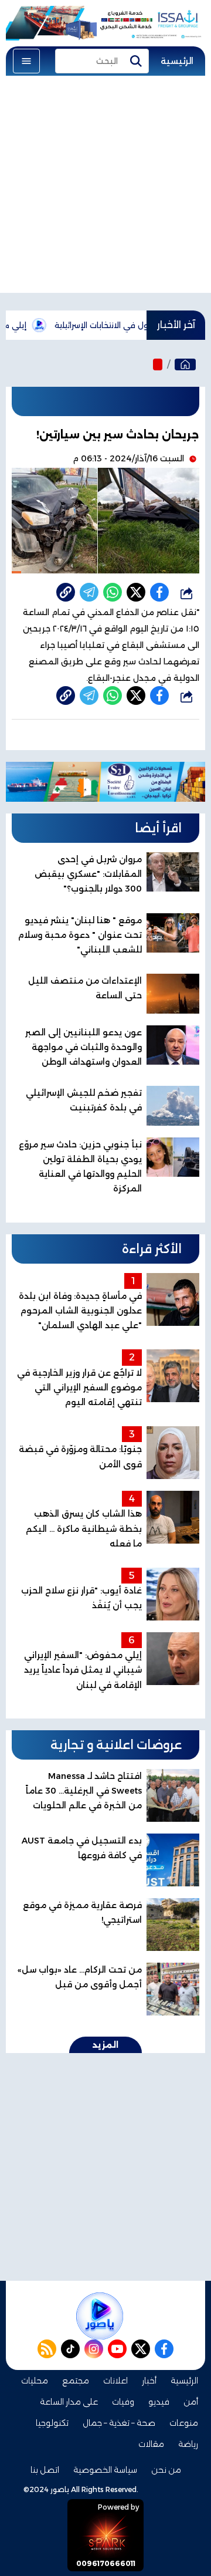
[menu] (26, 61)
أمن (191, 2402)
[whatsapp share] (113, 592)
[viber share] (89, 592)
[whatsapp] (66, 592)
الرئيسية (177, 61)
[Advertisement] (105, 187)
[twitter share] (136, 592)
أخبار (149, 2381)
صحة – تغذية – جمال (119, 2423)
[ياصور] (185, 364)
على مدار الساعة (69, 2402)
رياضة (188, 2444)
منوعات (184, 2423)
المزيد (105, 2045)
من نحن (166, 2470)
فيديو (159, 2402)
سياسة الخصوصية (105, 2470)
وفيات (123, 2402)
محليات (35, 2381)
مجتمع (76, 2381)
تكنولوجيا (52, 2423)
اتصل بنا (45, 2470)
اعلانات (115, 2381)
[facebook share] (159, 592)
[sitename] (100, 2316)
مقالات (151, 2444)
